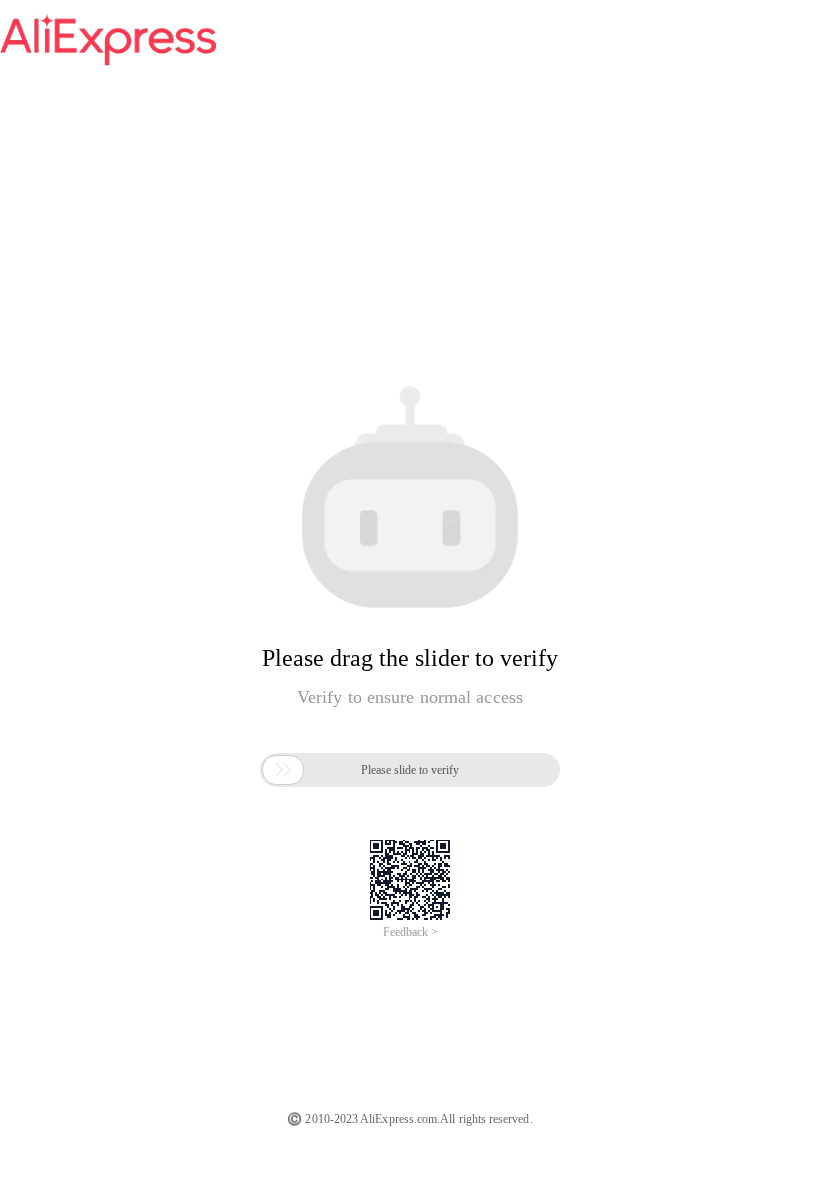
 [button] (283, 770)
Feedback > (410, 932)
